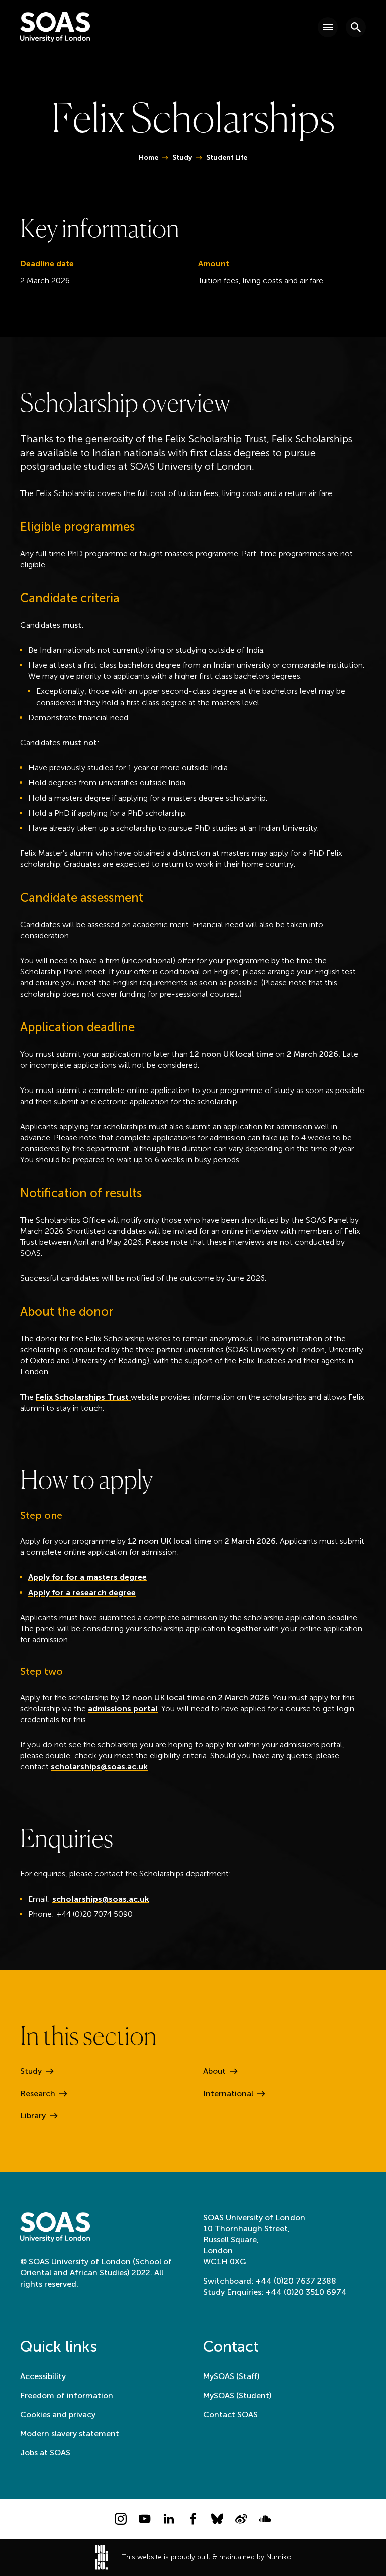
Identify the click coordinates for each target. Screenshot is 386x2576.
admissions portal (123, 1708)
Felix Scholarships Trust (83, 1397)
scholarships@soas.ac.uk (99, 1767)
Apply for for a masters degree (87, 1577)
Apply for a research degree (82, 1592)
